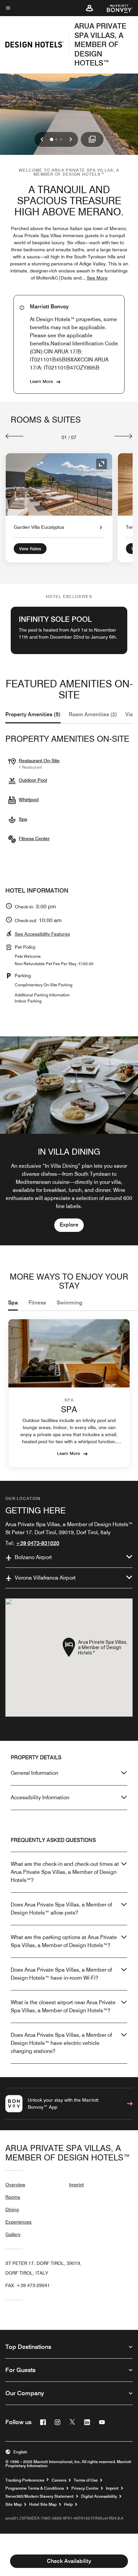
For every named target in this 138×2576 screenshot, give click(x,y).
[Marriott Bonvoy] (116, 8)
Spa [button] (23, 819)
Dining (12, 2209)
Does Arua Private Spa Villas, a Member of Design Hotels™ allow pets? (61, 1909)
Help (68, 2504)
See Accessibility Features (42, 934)
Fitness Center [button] (34, 839)
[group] (69, 1141)
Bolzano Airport (33, 1557)
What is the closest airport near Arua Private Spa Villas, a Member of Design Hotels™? (63, 2006)
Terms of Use (86, 2480)
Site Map (14, 2504)
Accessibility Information (40, 1797)
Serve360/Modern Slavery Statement (40, 2496)
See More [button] (97, 278)
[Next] (123, 436)
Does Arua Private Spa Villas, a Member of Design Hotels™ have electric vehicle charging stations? (61, 2043)
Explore (69, 1225)
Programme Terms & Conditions (35, 2488)
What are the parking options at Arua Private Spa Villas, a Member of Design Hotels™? (64, 1941)
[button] (89, 8)
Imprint (76, 2185)
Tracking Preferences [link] (25, 2480)
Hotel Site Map (43, 2504)
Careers (59, 2480)
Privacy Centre (85, 2488)
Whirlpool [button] (29, 800)
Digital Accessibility (99, 2496)
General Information (34, 1773)
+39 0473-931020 (38, 1543)
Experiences (18, 2222)
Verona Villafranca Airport (45, 1578)
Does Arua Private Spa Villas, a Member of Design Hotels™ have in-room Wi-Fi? (61, 1974)
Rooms (13, 2197)
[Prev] (15, 436)
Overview (15, 2185)
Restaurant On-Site (39, 761)
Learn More (41, 381)
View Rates (30, 549)
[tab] (33, 715)
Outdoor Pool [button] (33, 780)
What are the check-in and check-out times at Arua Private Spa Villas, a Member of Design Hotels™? (65, 1872)
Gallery (13, 2234)
